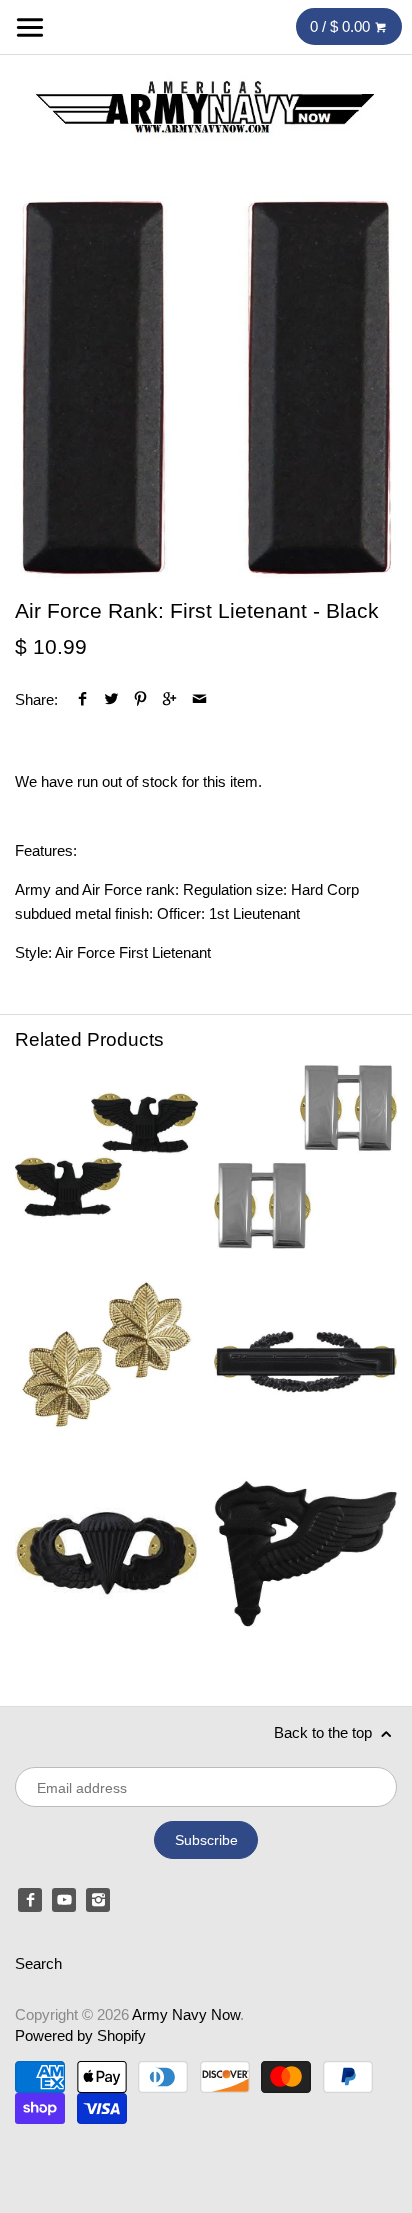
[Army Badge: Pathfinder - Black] (305, 1553)
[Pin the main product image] (140, 699)
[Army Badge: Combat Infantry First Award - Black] (305, 1355)
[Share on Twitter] (111, 699)
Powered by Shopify (80, 2035)
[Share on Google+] (169, 699)
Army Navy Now (186, 2014)
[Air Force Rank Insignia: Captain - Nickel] (305, 1156)
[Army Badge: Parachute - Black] (106, 1553)
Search (38, 1963)
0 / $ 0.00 (342, 26)
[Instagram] (98, 1900)
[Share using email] (199, 699)
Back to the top (325, 1732)
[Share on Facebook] (82, 699)
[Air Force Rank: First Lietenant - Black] (206, 387)
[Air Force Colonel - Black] (106, 1156)
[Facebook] (30, 1900)
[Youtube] (64, 1900)
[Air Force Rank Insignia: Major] (106, 1355)
